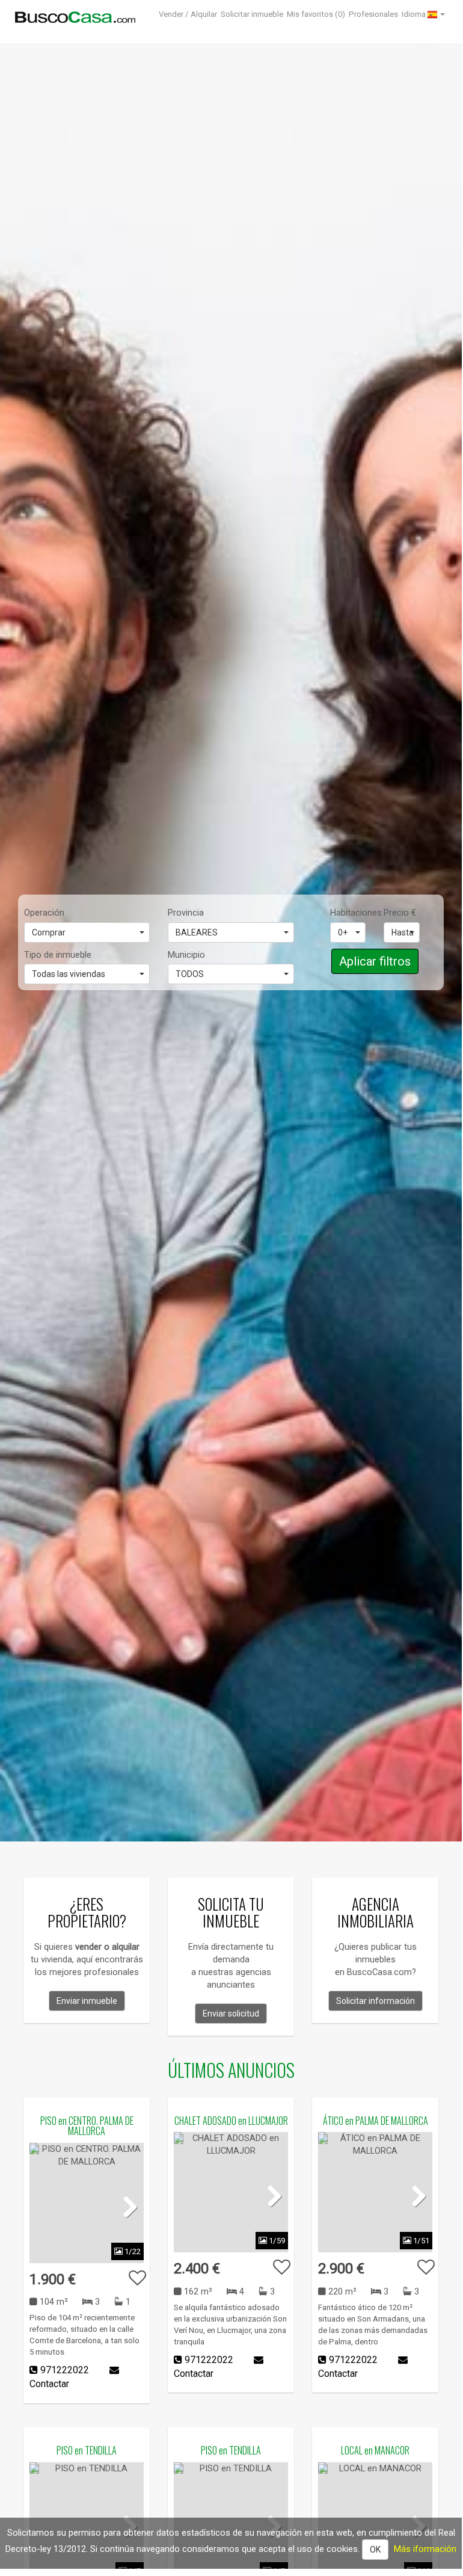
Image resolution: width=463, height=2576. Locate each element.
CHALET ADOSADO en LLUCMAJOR (231, 2121)
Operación (44, 913)
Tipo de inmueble (58, 955)
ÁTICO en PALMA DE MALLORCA (376, 2121)
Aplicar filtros (375, 961)
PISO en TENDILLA (87, 2450)
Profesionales (373, 14)
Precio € (400, 913)
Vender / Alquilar (188, 14)
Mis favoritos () (316, 14)
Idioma (415, 14)
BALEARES (197, 932)
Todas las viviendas (69, 974)
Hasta (403, 932)
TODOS (190, 974)
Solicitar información (376, 2001)
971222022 (65, 2370)
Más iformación (425, 2549)
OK (375, 2550)
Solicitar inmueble (252, 14)
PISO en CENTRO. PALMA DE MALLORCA (87, 2126)
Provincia (186, 913)
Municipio (186, 955)
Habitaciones (348, 913)
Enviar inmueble (87, 2001)
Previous (48, 2206)
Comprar (49, 932)
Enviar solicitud (231, 2014)
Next (126, 2206)
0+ (343, 932)
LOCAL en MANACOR (375, 2450)
